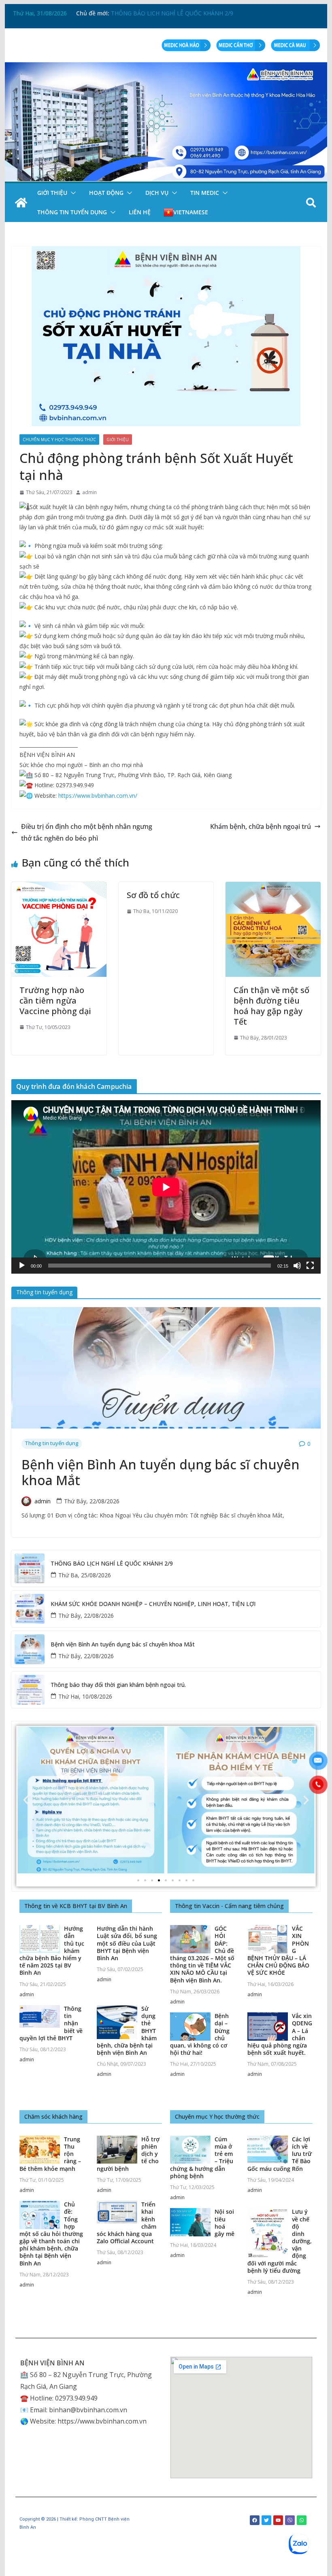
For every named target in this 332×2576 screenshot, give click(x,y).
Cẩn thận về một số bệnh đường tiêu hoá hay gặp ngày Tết (271, 1006)
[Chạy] (22, 1266)
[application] (166, 1187)
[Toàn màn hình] (310, 1266)
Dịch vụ (157, 193)
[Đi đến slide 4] (159, 1880)
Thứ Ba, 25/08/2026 (85, 1575)
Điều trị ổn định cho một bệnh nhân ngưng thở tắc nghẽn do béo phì (87, 832)
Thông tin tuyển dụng (72, 212)
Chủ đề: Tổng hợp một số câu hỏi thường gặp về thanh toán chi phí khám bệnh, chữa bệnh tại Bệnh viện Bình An (51, 2234)
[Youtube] (278, 2520)
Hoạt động (106, 193)
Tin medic (205, 193)
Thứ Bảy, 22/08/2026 (92, 1501)
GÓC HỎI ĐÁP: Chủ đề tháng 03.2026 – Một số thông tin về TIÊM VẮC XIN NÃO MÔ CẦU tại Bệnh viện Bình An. (202, 1954)
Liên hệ (140, 212)
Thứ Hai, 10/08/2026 (85, 1696)
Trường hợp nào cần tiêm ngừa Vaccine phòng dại (55, 1001)
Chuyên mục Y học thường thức (59, 440)
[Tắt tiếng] (297, 1266)
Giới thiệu (52, 193)
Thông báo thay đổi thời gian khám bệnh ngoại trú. (118, 1685)
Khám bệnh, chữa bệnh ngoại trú (261, 826)
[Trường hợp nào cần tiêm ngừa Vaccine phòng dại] (59, 888)
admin (89, 492)
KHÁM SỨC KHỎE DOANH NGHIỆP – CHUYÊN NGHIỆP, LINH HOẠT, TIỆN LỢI (153, 1604)
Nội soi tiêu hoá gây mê (225, 2223)
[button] (72, 193)
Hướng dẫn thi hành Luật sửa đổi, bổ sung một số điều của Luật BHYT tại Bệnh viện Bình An (127, 1943)
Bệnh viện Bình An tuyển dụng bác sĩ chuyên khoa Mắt (161, 1472)
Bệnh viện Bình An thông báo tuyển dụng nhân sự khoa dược (191, 12)
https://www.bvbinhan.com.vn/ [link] (98, 796)
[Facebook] (255, 2520)
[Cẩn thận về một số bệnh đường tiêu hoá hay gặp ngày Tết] (273, 888)
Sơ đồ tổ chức (153, 895)
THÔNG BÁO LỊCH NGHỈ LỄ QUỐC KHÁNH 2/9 (112, 1564)
